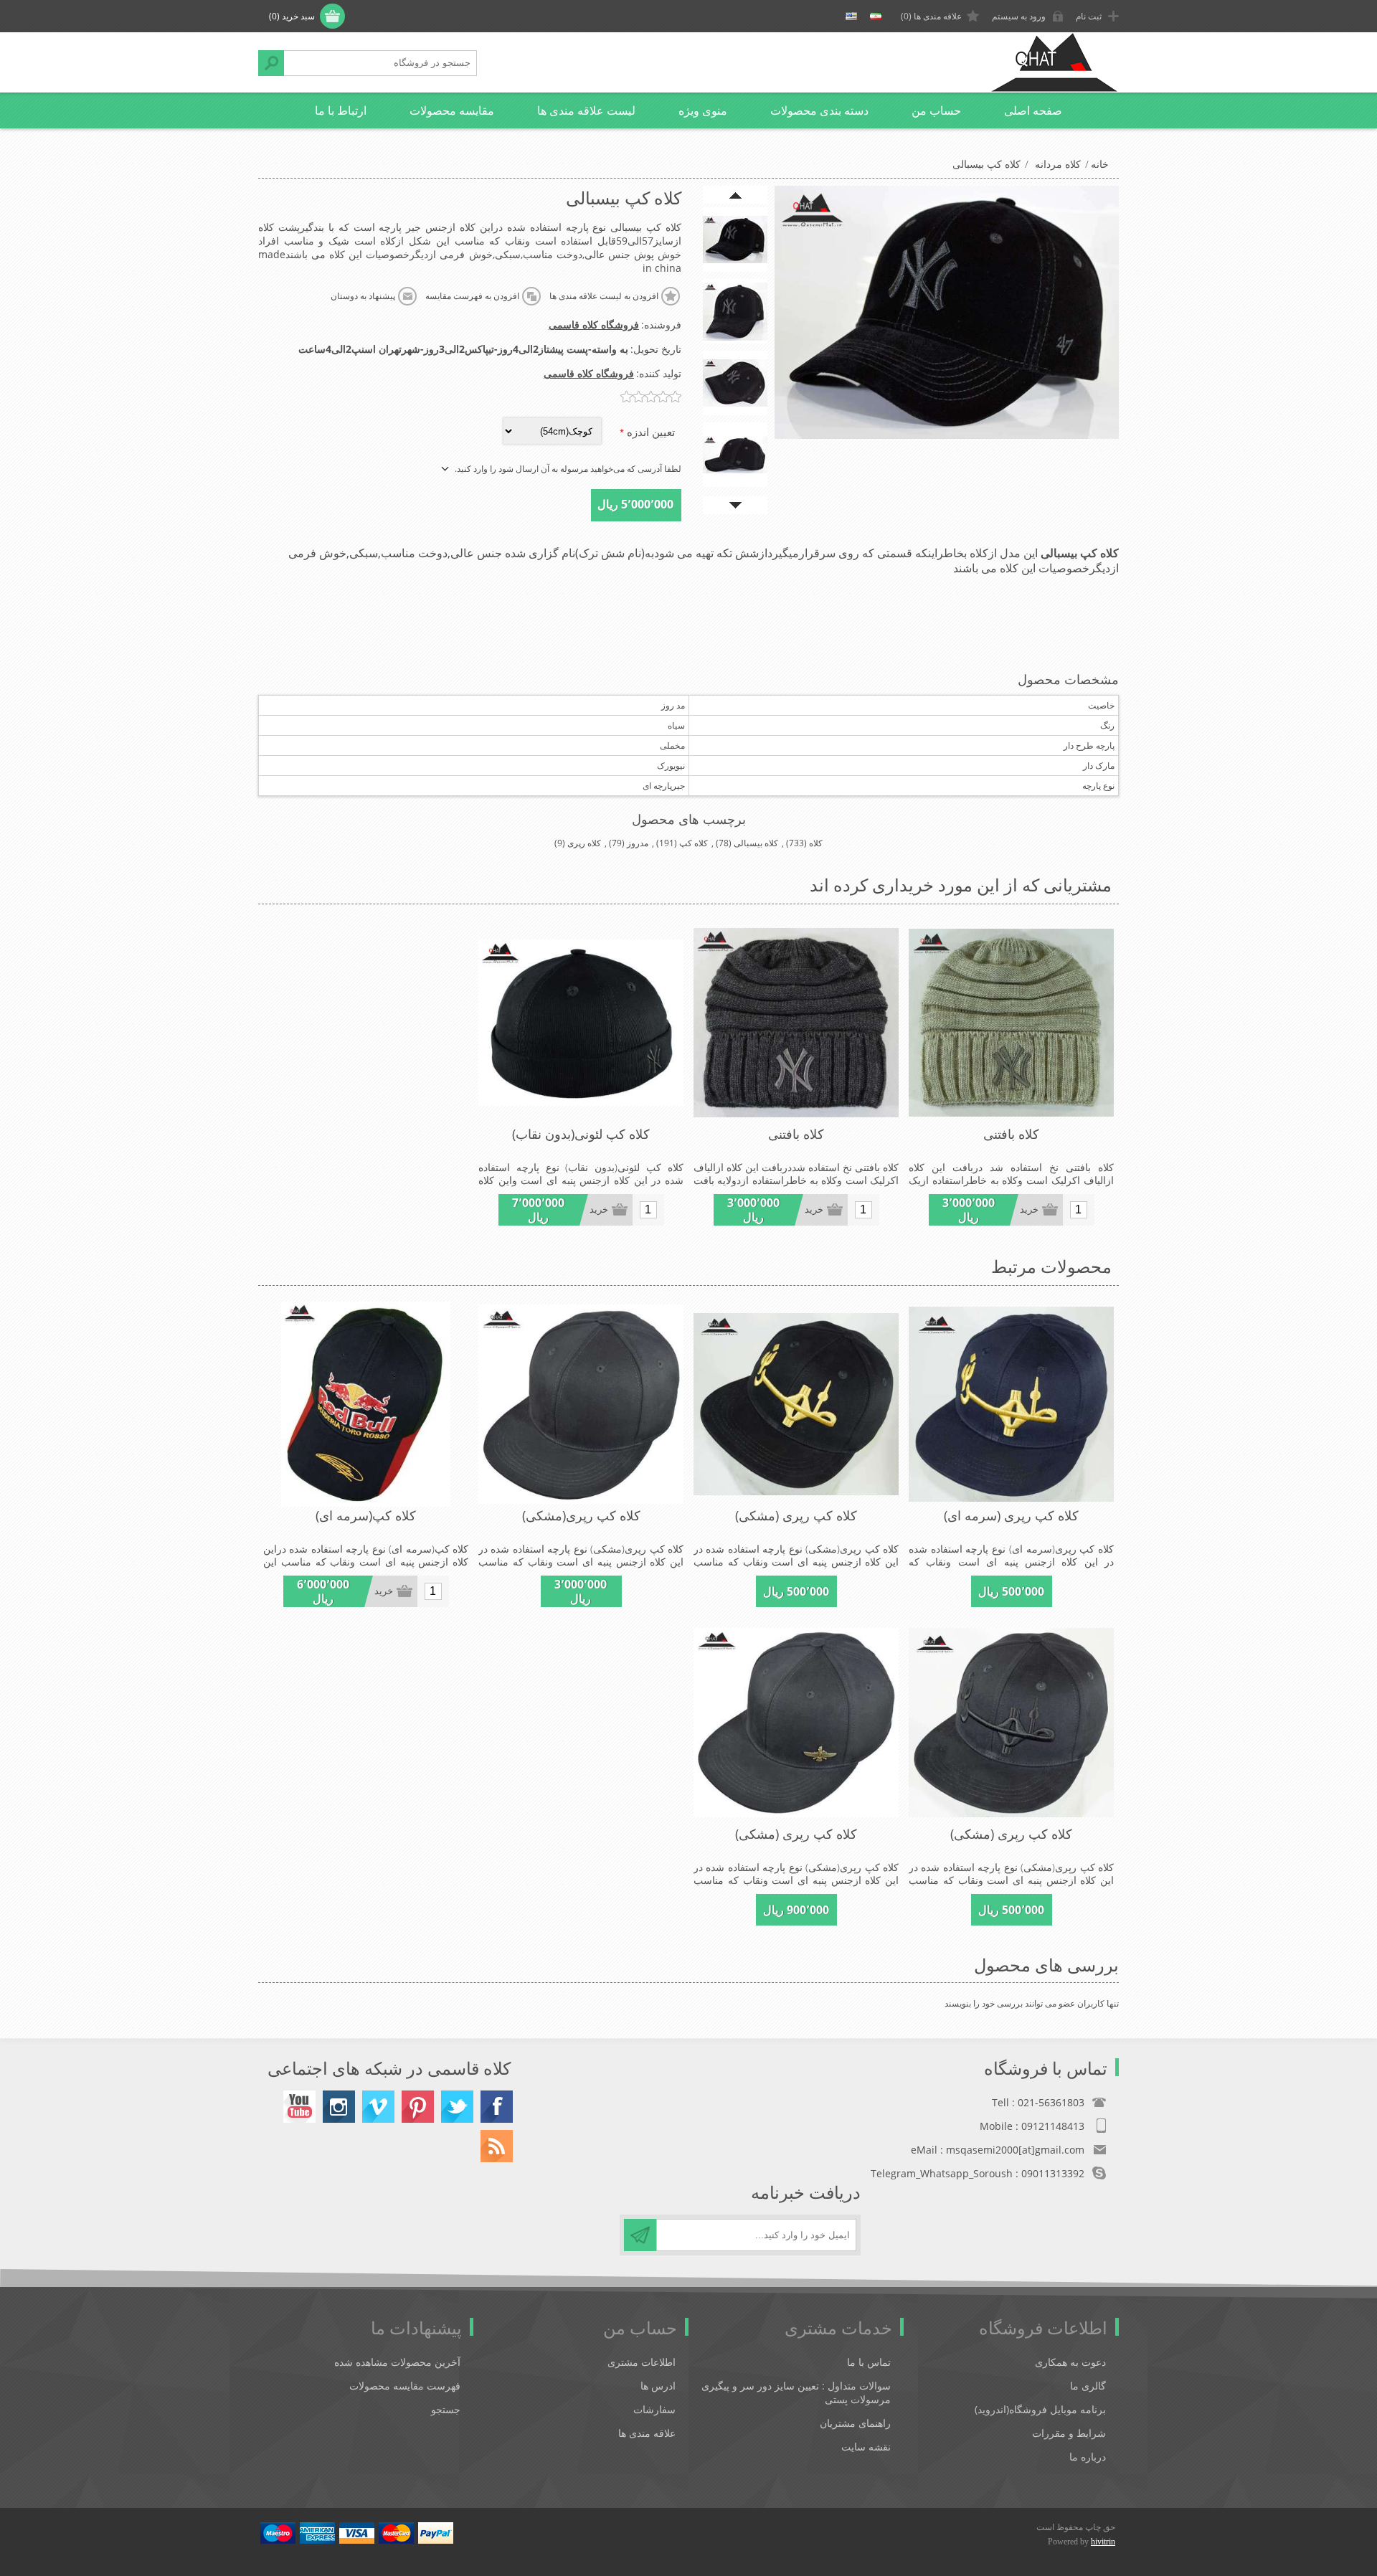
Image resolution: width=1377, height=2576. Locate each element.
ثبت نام (1089, 16)
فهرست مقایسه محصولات (405, 2386)
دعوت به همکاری (1070, 2362)
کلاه (816, 843)
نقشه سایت (866, 2447)
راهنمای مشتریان (855, 2423)
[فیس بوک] (497, 2107)
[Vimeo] (378, 2107)
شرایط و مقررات (1069, 2433)
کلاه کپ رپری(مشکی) (581, 1515)
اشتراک (640, 2235)
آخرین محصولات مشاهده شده (397, 2362)
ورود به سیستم (1019, 16)
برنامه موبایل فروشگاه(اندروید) (1040, 2409)
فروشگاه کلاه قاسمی (594, 325)
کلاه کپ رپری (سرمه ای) (1011, 1515)
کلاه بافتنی (1011, 1134)
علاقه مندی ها (647, 2433)
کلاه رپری (584, 843)
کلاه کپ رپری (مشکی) (796, 1515)
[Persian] (876, 16)
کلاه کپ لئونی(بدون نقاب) (581, 1134)
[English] (851, 16)
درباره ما (1088, 2457)
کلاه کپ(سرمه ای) (366, 1515)
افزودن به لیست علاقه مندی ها (604, 296)
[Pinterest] (418, 2107)
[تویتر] (457, 2107)
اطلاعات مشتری (642, 2362)
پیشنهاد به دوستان (363, 296)
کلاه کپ (694, 843)
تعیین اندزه (649, 432)
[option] (735, 240)
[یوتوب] (299, 2107)
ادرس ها (658, 2386)
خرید (1029, 1209)
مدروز (638, 843)
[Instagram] (339, 2107)
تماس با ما (869, 2362)
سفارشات (654, 2409)
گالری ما (1088, 2386)
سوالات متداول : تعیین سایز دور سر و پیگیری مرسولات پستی (796, 2392)
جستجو (271, 63)
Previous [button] (735, 195)
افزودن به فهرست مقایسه (472, 296)
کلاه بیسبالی (756, 843)
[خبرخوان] (497, 2146)
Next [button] (735, 505)
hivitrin (1103, 2542)
